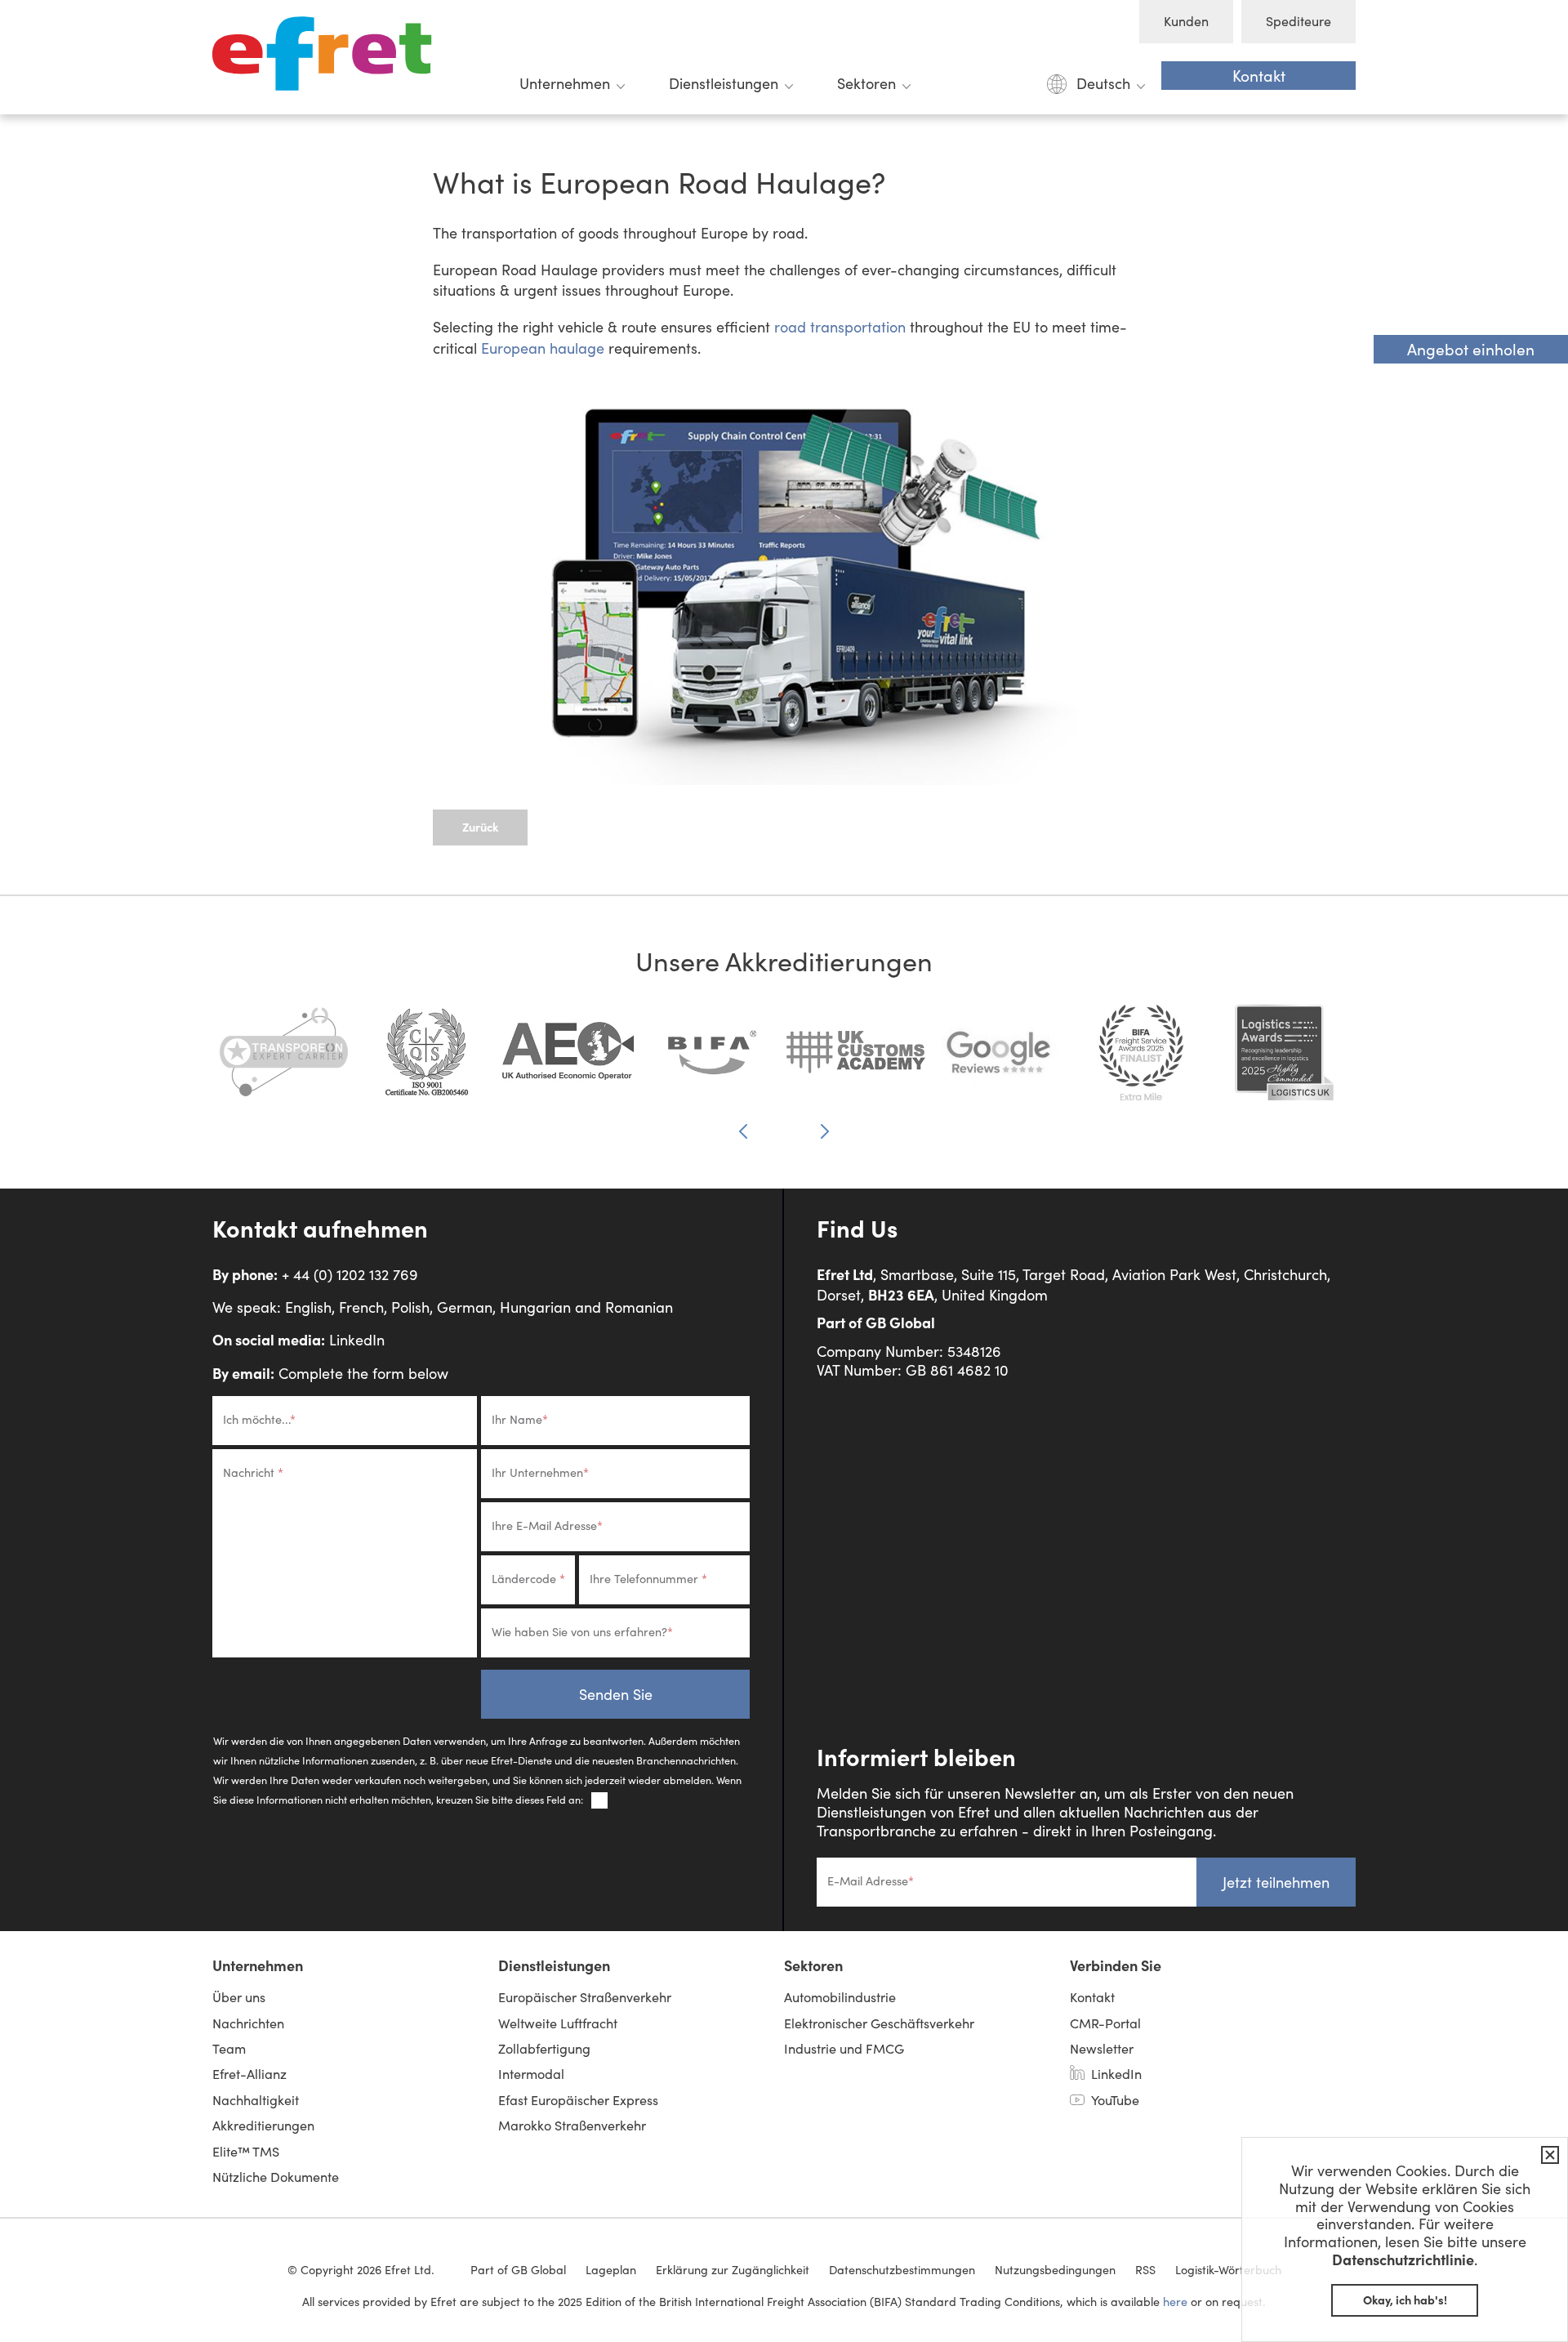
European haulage (543, 348)
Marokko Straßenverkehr (572, 2125)
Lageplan (611, 2269)
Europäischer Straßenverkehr (585, 1997)
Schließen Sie (1547, 2155)
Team (229, 2048)
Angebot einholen (1471, 349)
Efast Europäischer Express (578, 2100)
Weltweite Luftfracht (558, 2023)
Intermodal (531, 2074)
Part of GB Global (876, 1322)
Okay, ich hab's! (1405, 2300)
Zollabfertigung (544, 2048)
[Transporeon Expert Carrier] (284, 1061)
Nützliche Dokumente (276, 2177)
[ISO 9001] (427, 1061)
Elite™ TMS (246, 2151)
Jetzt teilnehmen (1276, 1882)
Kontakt (1259, 75)
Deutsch (1103, 83)
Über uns (239, 1997)
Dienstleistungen (724, 83)
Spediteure (1298, 21)
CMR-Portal (1105, 2023)
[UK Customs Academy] (855, 1061)
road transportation (840, 327)
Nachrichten (248, 2023)
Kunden (1186, 21)
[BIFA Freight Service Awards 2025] (1141, 1061)
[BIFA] (713, 1061)
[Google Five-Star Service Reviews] (998, 1061)
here (1175, 2301)
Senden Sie (616, 1694)
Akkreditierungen (263, 2125)
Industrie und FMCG (844, 2048)
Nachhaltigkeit (256, 2100)
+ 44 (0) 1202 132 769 (350, 1274)
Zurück (480, 827)
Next (825, 1131)
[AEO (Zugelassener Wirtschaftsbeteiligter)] (570, 1061)
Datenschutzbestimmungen (902, 2269)
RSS (1145, 2269)
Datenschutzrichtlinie (1403, 2259)
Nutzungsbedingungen (1055, 2269)
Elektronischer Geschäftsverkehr (879, 2023)
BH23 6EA (901, 1294)
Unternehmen (565, 83)
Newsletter (1102, 2048)
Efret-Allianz (249, 2074)
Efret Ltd (327, 57)
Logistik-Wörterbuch (1228, 2269)
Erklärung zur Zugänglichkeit (733, 2269)
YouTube (1115, 2100)
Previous (743, 1132)
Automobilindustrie (840, 1997)
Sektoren (866, 83)
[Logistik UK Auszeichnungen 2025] (1284, 1061)
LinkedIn (357, 1340)
